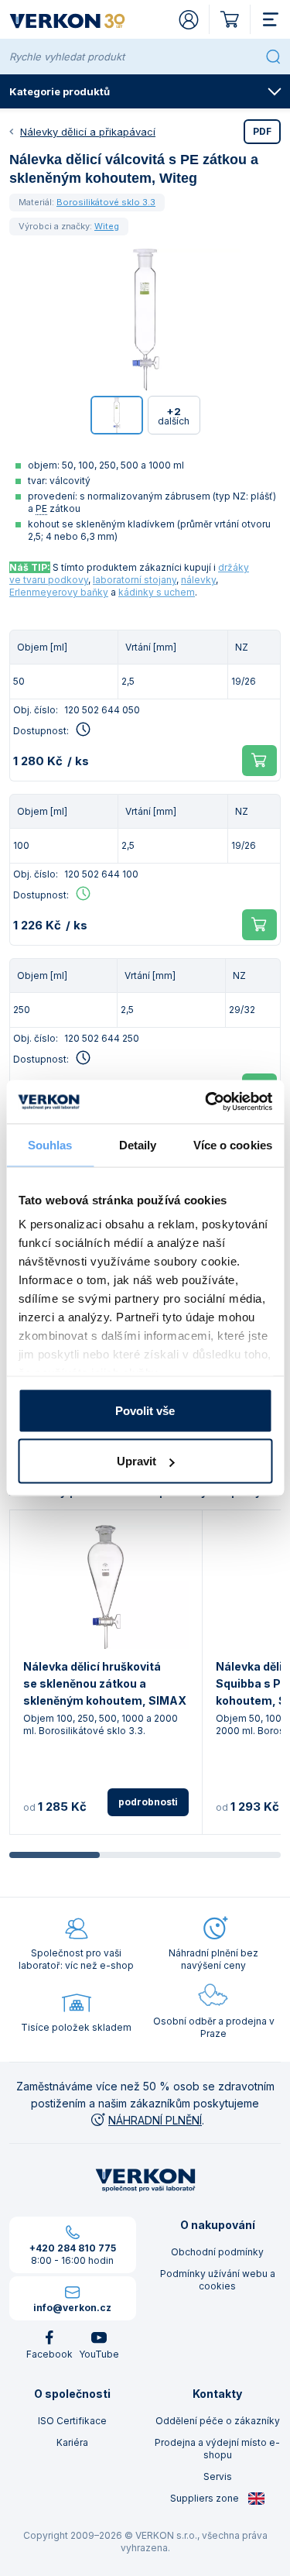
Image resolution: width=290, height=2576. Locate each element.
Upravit (136, 1461)
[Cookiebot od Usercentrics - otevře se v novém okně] (206, 1102)
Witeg (107, 226)
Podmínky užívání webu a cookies (218, 2280)
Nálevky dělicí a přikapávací (88, 132)
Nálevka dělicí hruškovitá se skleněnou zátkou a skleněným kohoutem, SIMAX (105, 1683)
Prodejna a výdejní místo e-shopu (217, 2449)
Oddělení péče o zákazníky (218, 2421)
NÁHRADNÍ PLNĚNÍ (155, 2120)
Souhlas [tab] (50, 1144)
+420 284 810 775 (73, 2248)
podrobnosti (148, 1802)
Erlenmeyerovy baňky (59, 592)
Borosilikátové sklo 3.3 (106, 202)
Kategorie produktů (60, 91)
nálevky (198, 580)
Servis (218, 2476)
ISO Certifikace (72, 2421)
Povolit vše (145, 1410)
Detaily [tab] (138, 1144)
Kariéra (72, 2442)
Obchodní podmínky (217, 2252)
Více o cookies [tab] (233, 1144)
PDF (262, 131)
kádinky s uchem (157, 592)
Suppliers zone (206, 2498)
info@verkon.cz (72, 2308)
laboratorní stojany (135, 580)
